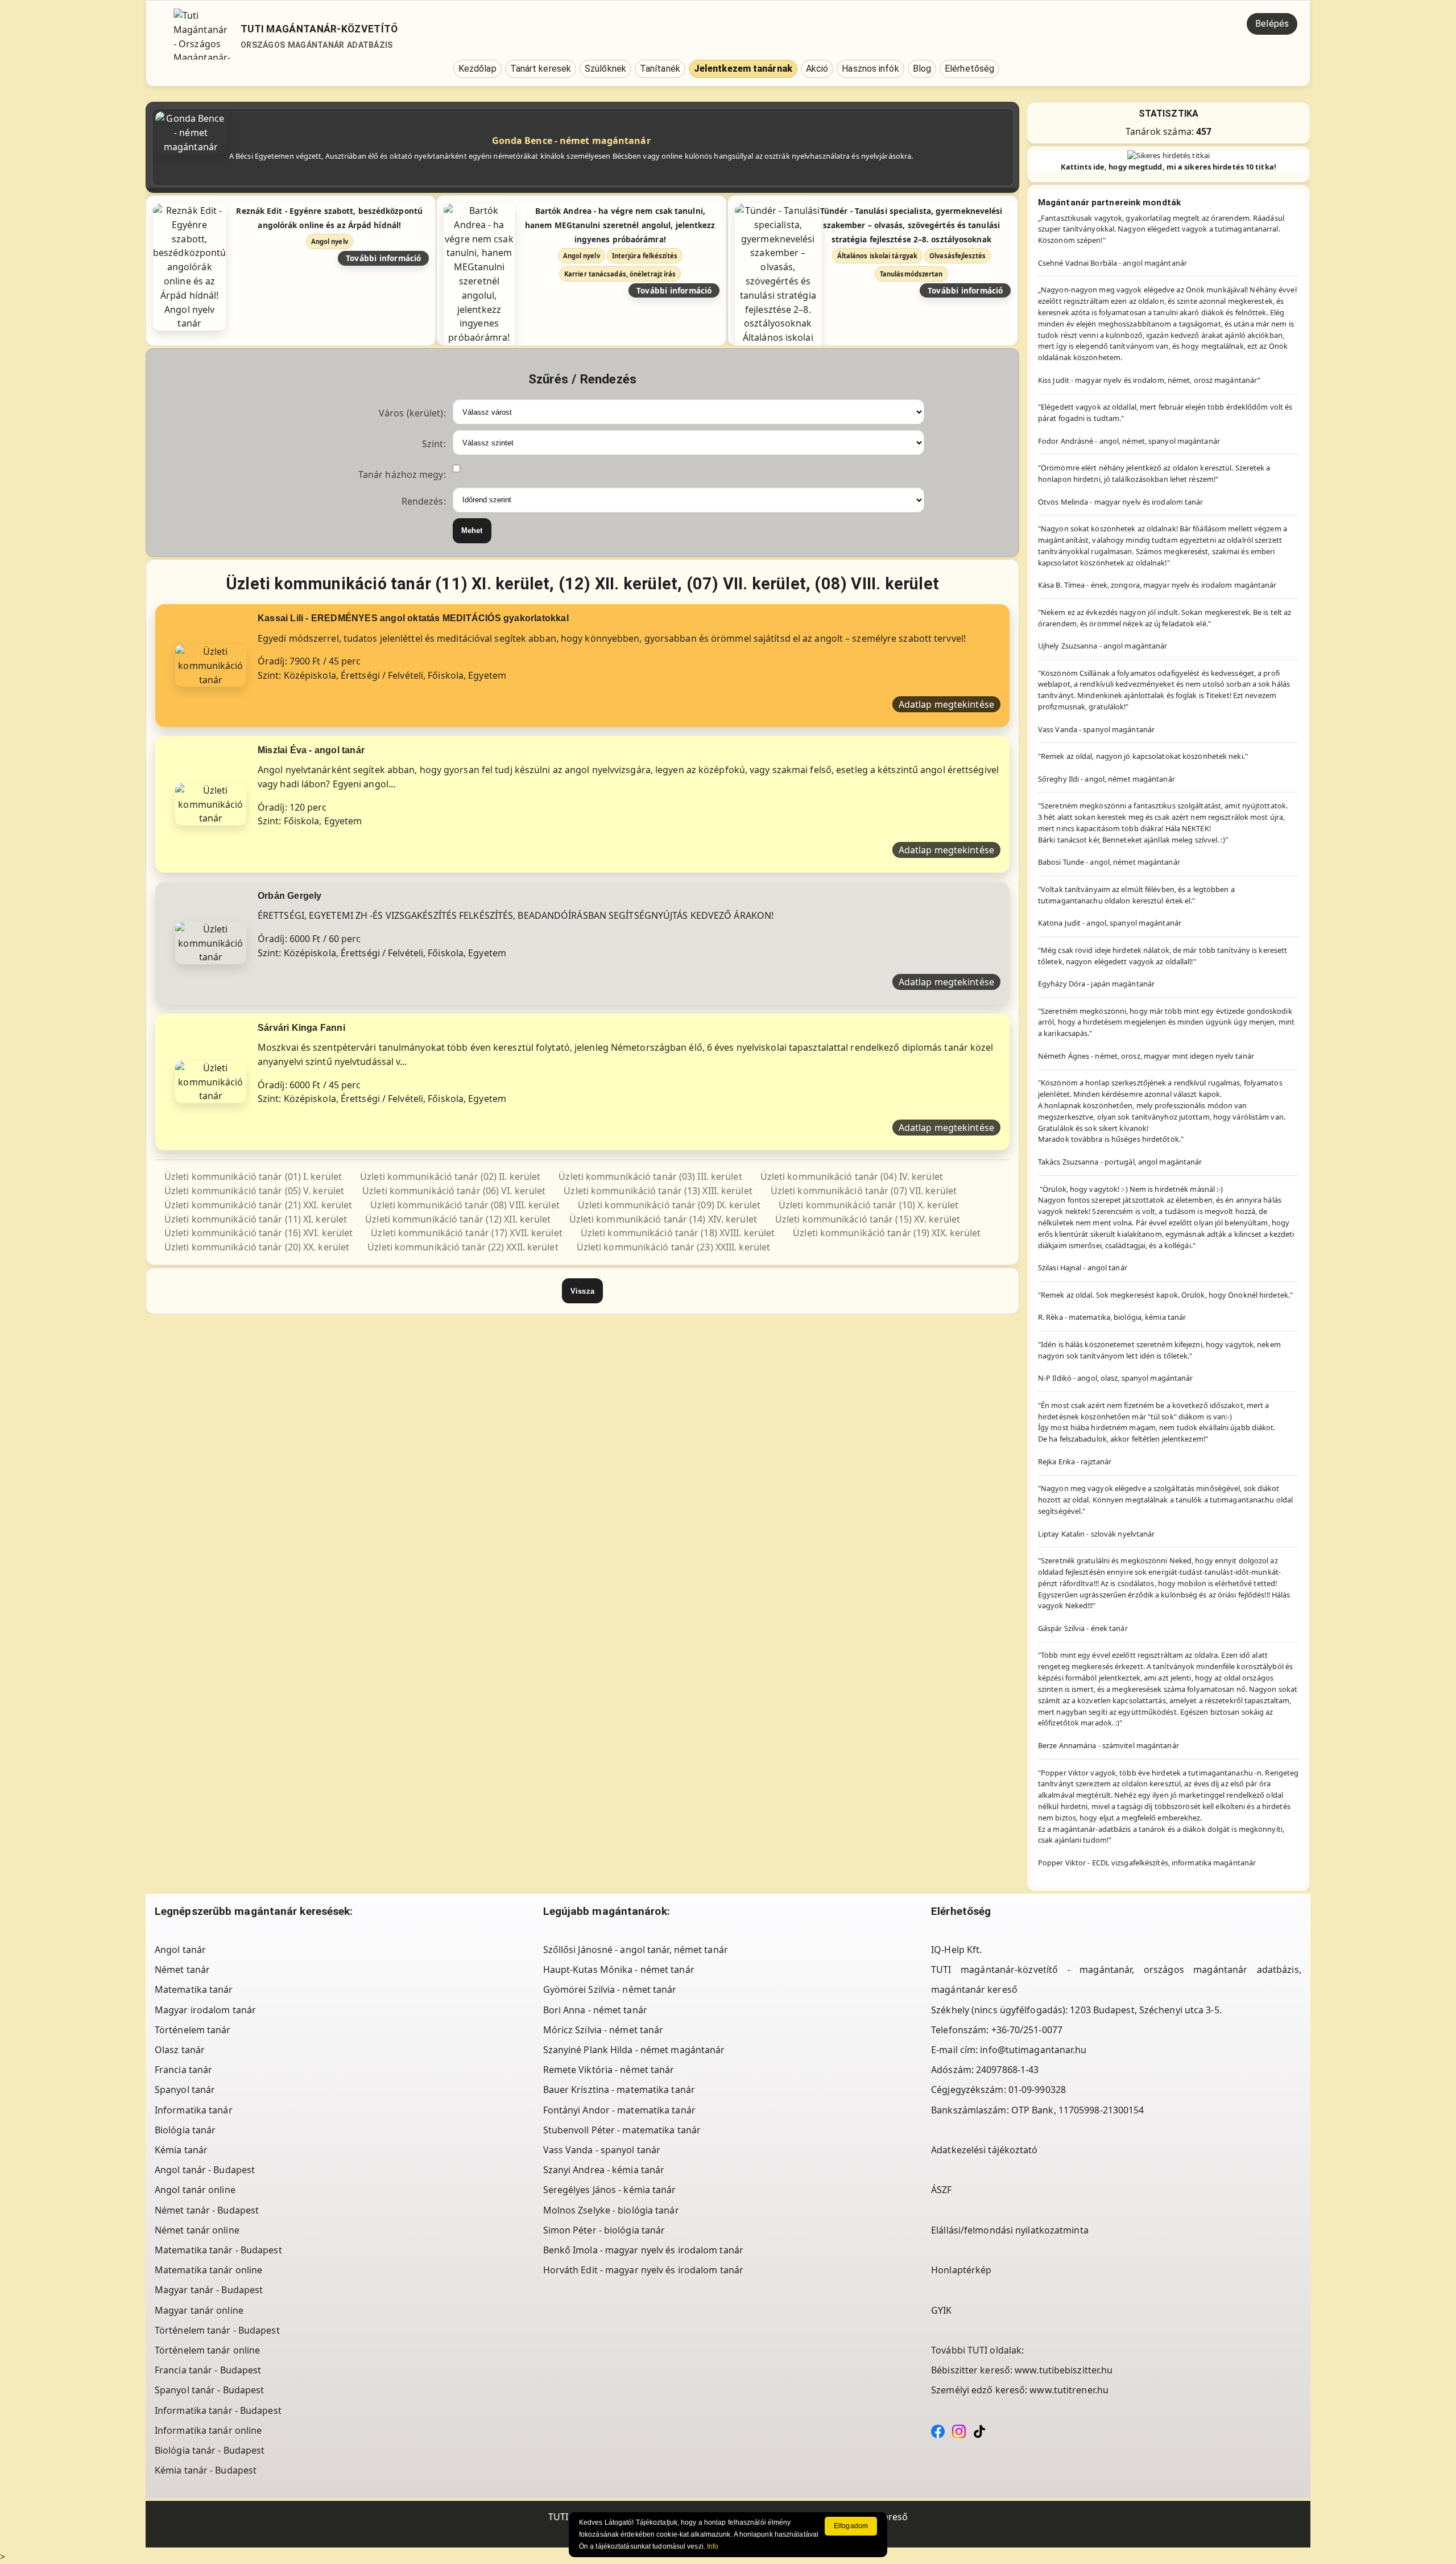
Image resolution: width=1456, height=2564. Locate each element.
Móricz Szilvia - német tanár (603, 2030)
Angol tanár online (195, 2190)
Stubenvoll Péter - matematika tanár (622, 2130)
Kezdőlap (477, 69)
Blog (922, 69)
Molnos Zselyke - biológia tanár (611, 2210)
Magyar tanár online (199, 2310)
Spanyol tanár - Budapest (209, 2390)
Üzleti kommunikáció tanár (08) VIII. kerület (465, 1205)
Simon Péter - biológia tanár (604, 2230)
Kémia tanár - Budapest (206, 2470)
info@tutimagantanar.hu (1033, 2050)
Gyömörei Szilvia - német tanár (610, 1989)
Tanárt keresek (541, 69)
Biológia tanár (185, 2130)
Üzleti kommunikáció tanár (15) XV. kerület (868, 1219)
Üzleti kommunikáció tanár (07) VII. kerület (864, 1191)
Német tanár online (197, 2230)
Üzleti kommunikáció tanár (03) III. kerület (650, 1176)
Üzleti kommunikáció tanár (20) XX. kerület (257, 1247)
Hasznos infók (870, 69)
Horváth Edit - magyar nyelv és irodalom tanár (644, 2270)
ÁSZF (941, 2190)
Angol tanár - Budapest (205, 2170)
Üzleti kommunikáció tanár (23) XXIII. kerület (674, 1247)
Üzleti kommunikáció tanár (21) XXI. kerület (258, 1205)
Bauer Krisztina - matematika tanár (619, 2090)
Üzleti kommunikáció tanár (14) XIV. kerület (663, 1219)
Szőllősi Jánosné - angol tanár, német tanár (636, 1950)
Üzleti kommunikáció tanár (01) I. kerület (253, 1176)
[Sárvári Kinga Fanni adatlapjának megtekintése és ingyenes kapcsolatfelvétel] (211, 1081)
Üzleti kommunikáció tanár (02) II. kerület (450, 1176)
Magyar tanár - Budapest (209, 2290)
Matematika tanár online (208, 2270)
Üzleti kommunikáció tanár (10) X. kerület (868, 1205)
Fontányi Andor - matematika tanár (619, 2110)
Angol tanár (180, 1950)
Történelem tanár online (207, 2350)
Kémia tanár (181, 2150)
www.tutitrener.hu (1069, 2390)
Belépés (1272, 24)
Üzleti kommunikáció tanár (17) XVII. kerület (466, 1233)
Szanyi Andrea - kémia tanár (604, 2170)
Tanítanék (660, 69)
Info (713, 2546)
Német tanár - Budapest (207, 2210)
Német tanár (182, 1970)
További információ (384, 258)
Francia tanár (183, 2070)
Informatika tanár (194, 2110)
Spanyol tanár (185, 2090)
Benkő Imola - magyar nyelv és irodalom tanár (643, 2250)
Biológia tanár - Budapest (210, 2450)
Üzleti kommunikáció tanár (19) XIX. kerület (887, 1233)
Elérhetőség (969, 69)
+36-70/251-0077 (1027, 2030)
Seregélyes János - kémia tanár (610, 2190)
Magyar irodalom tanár (205, 2010)
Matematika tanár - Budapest (218, 2250)
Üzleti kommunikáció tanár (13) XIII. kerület (658, 1191)
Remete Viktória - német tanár (609, 2070)
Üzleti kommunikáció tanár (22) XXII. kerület (463, 1247)
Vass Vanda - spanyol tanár (602, 2150)
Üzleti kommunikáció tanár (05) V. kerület (254, 1191)
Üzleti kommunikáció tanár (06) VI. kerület (454, 1191)
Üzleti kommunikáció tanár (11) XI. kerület (256, 1219)
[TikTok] (979, 2430)
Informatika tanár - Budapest (218, 2410)
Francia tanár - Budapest (208, 2370)
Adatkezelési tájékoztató (984, 2150)
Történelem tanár (193, 2030)
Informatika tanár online (208, 2430)
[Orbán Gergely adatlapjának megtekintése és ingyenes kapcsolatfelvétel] (211, 942)
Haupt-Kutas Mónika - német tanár (619, 1970)
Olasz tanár (180, 2050)
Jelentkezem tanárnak (743, 69)
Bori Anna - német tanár (595, 2010)
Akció (817, 69)
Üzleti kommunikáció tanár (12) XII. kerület (458, 1219)
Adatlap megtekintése (946, 704)
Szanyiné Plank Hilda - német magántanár (634, 2050)
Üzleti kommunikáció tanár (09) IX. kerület (669, 1205)
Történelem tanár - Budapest (217, 2330)
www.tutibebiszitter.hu (1064, 2370)
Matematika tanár (194, 1989)
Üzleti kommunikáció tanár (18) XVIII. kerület (678, 1233)
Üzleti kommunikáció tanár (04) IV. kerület (852, 1176)
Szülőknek (605, 69)
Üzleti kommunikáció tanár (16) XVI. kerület (258, 1233)
